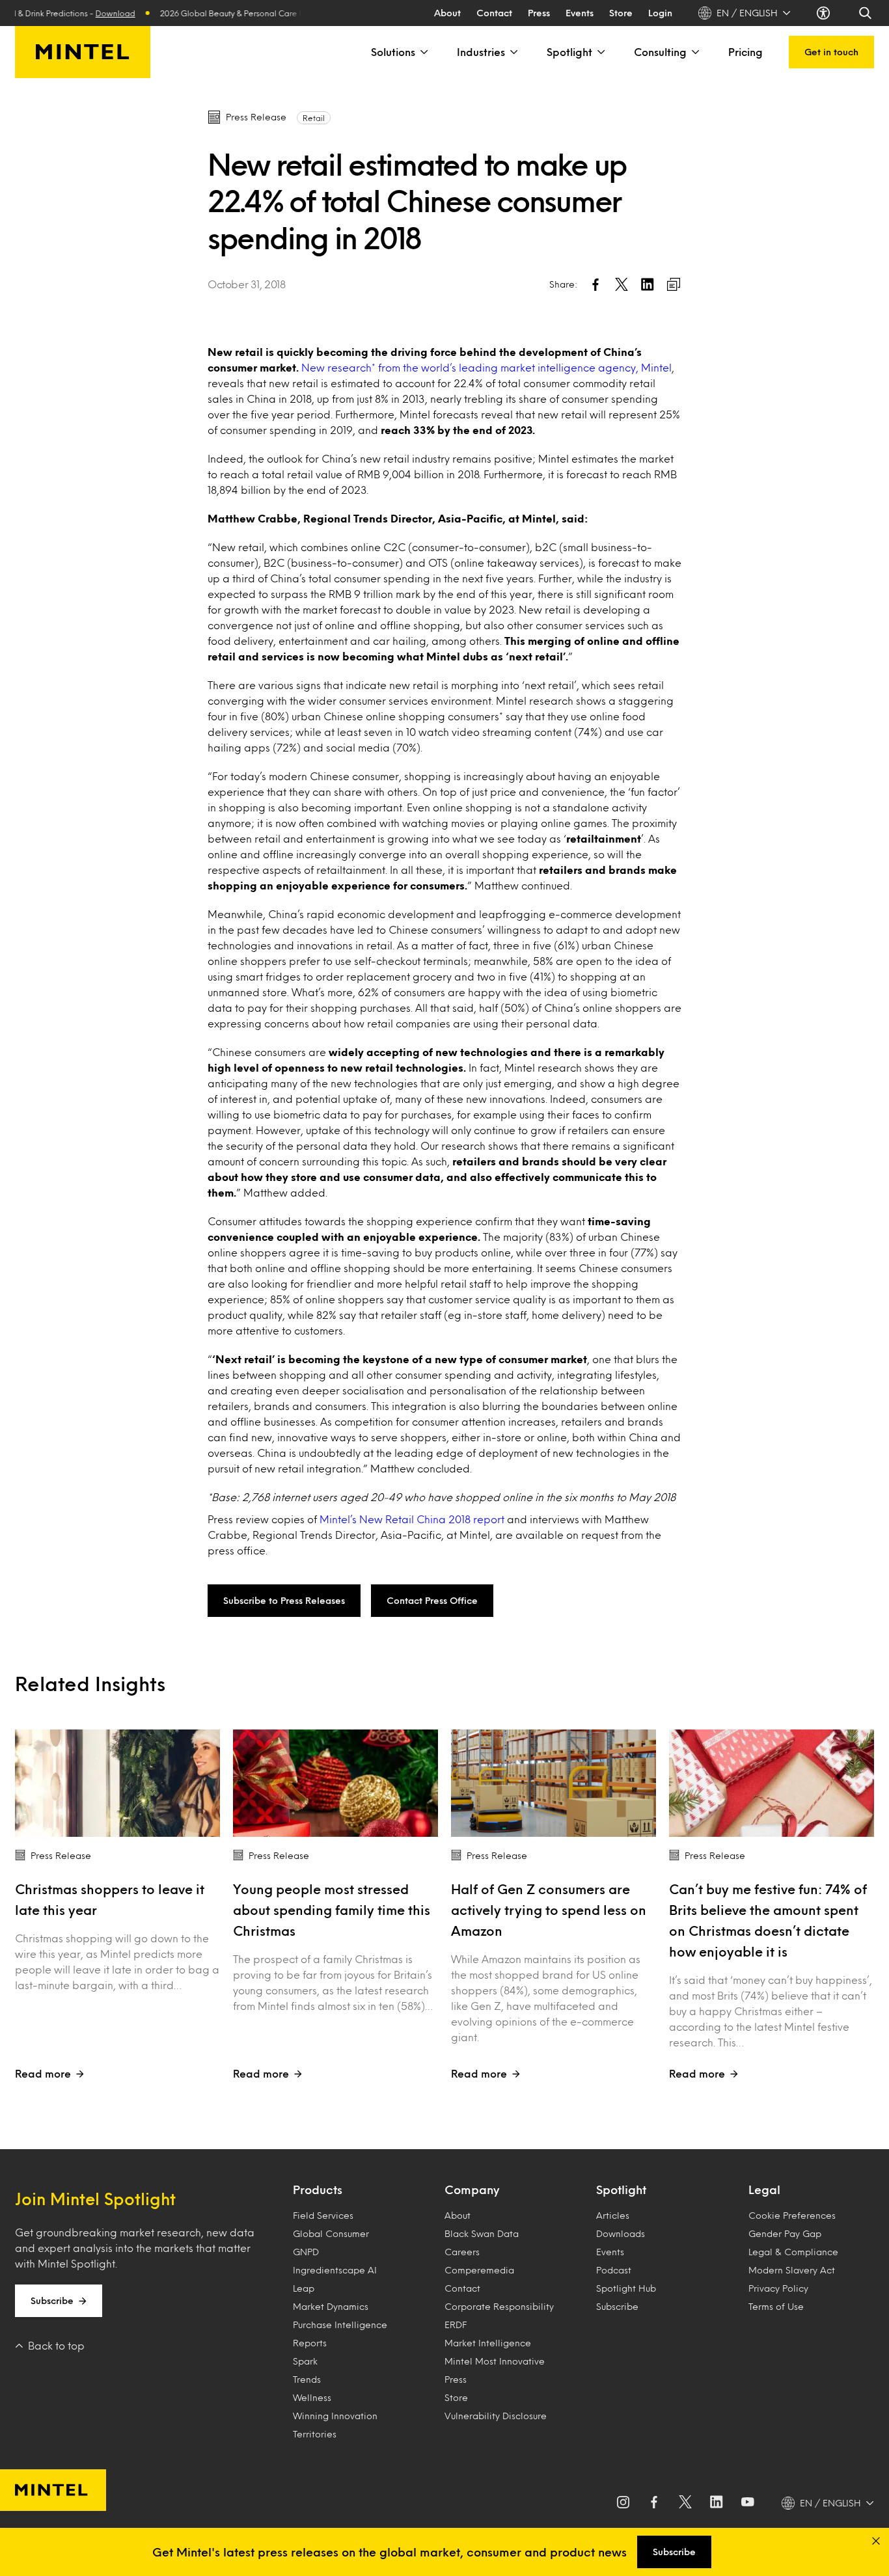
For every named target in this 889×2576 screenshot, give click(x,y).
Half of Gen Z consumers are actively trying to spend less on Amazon (549, 1910)
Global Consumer (331, 2233)
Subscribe (52, 2300)
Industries (481, 52)
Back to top (56, 2345)
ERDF (456, 2325)
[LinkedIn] (717, 2503)
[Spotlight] (600, 52)
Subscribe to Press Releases (284, 1600)
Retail (314, 118)
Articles (613, 2215)
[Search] (866, 13)
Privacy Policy (778, 2288)
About (447, 13)
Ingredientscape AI (335, 2270)
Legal (764, 2190)
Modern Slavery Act (792, 2270)
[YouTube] (748, 2503)
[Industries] (513, 52)
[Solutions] (423, 52)
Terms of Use (776, 2306)
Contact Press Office (432, 1600)
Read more (43, 2073)
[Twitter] (685, 2503)
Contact (494, 13)
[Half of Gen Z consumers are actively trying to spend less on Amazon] (554, 1783)
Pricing (745, 52)
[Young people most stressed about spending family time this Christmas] (335, 1783)
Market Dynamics (331, 2306)
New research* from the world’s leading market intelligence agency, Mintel (486, 367)
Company (472, 2190)
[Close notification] (876, 2541)
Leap (304, 2288)
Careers (462, 2252)
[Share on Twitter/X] (622, 284)
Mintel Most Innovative (495, 2361)
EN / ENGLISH (747, 13)
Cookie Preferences (792, 2215)
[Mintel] (83, 52)
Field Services (323, 2215)
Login (660, 13)
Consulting (660, 52)
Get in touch (831, 52)
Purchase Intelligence (340, 2325)
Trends (307, 2379)
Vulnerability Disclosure (496, 2416)
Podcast (614, 2270)
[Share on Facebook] (595, 284)
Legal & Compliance (793, 2252)
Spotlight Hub (626, 2288)
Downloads (621, 2233)
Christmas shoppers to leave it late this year (110, 1899)
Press (539, 13)
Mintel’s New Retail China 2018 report (412, 1519)
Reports (310, 2343)
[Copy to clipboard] (674, 284)
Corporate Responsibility (499, 2306)
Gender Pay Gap (785, 2233)
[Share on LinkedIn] (648, 284)
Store (621, 13)
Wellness (312, 2397)
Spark (305, 2361)
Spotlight (569, 52)
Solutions (393, 52)
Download (88, 13)
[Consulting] (694, 52)
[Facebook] (654, 2503)
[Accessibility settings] (825, 13)
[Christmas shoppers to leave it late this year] (117, 1783)
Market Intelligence (488, 2343)
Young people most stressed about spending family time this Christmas (332, 1910)
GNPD (306, 2252)
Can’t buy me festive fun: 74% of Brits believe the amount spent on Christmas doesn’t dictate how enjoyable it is (768, 1920)
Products (318, 2190)
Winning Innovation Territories (335, 2425)
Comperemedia (479, 2270)
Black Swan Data (482, 2233)
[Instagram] (623, 2503)
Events (580, 13)
